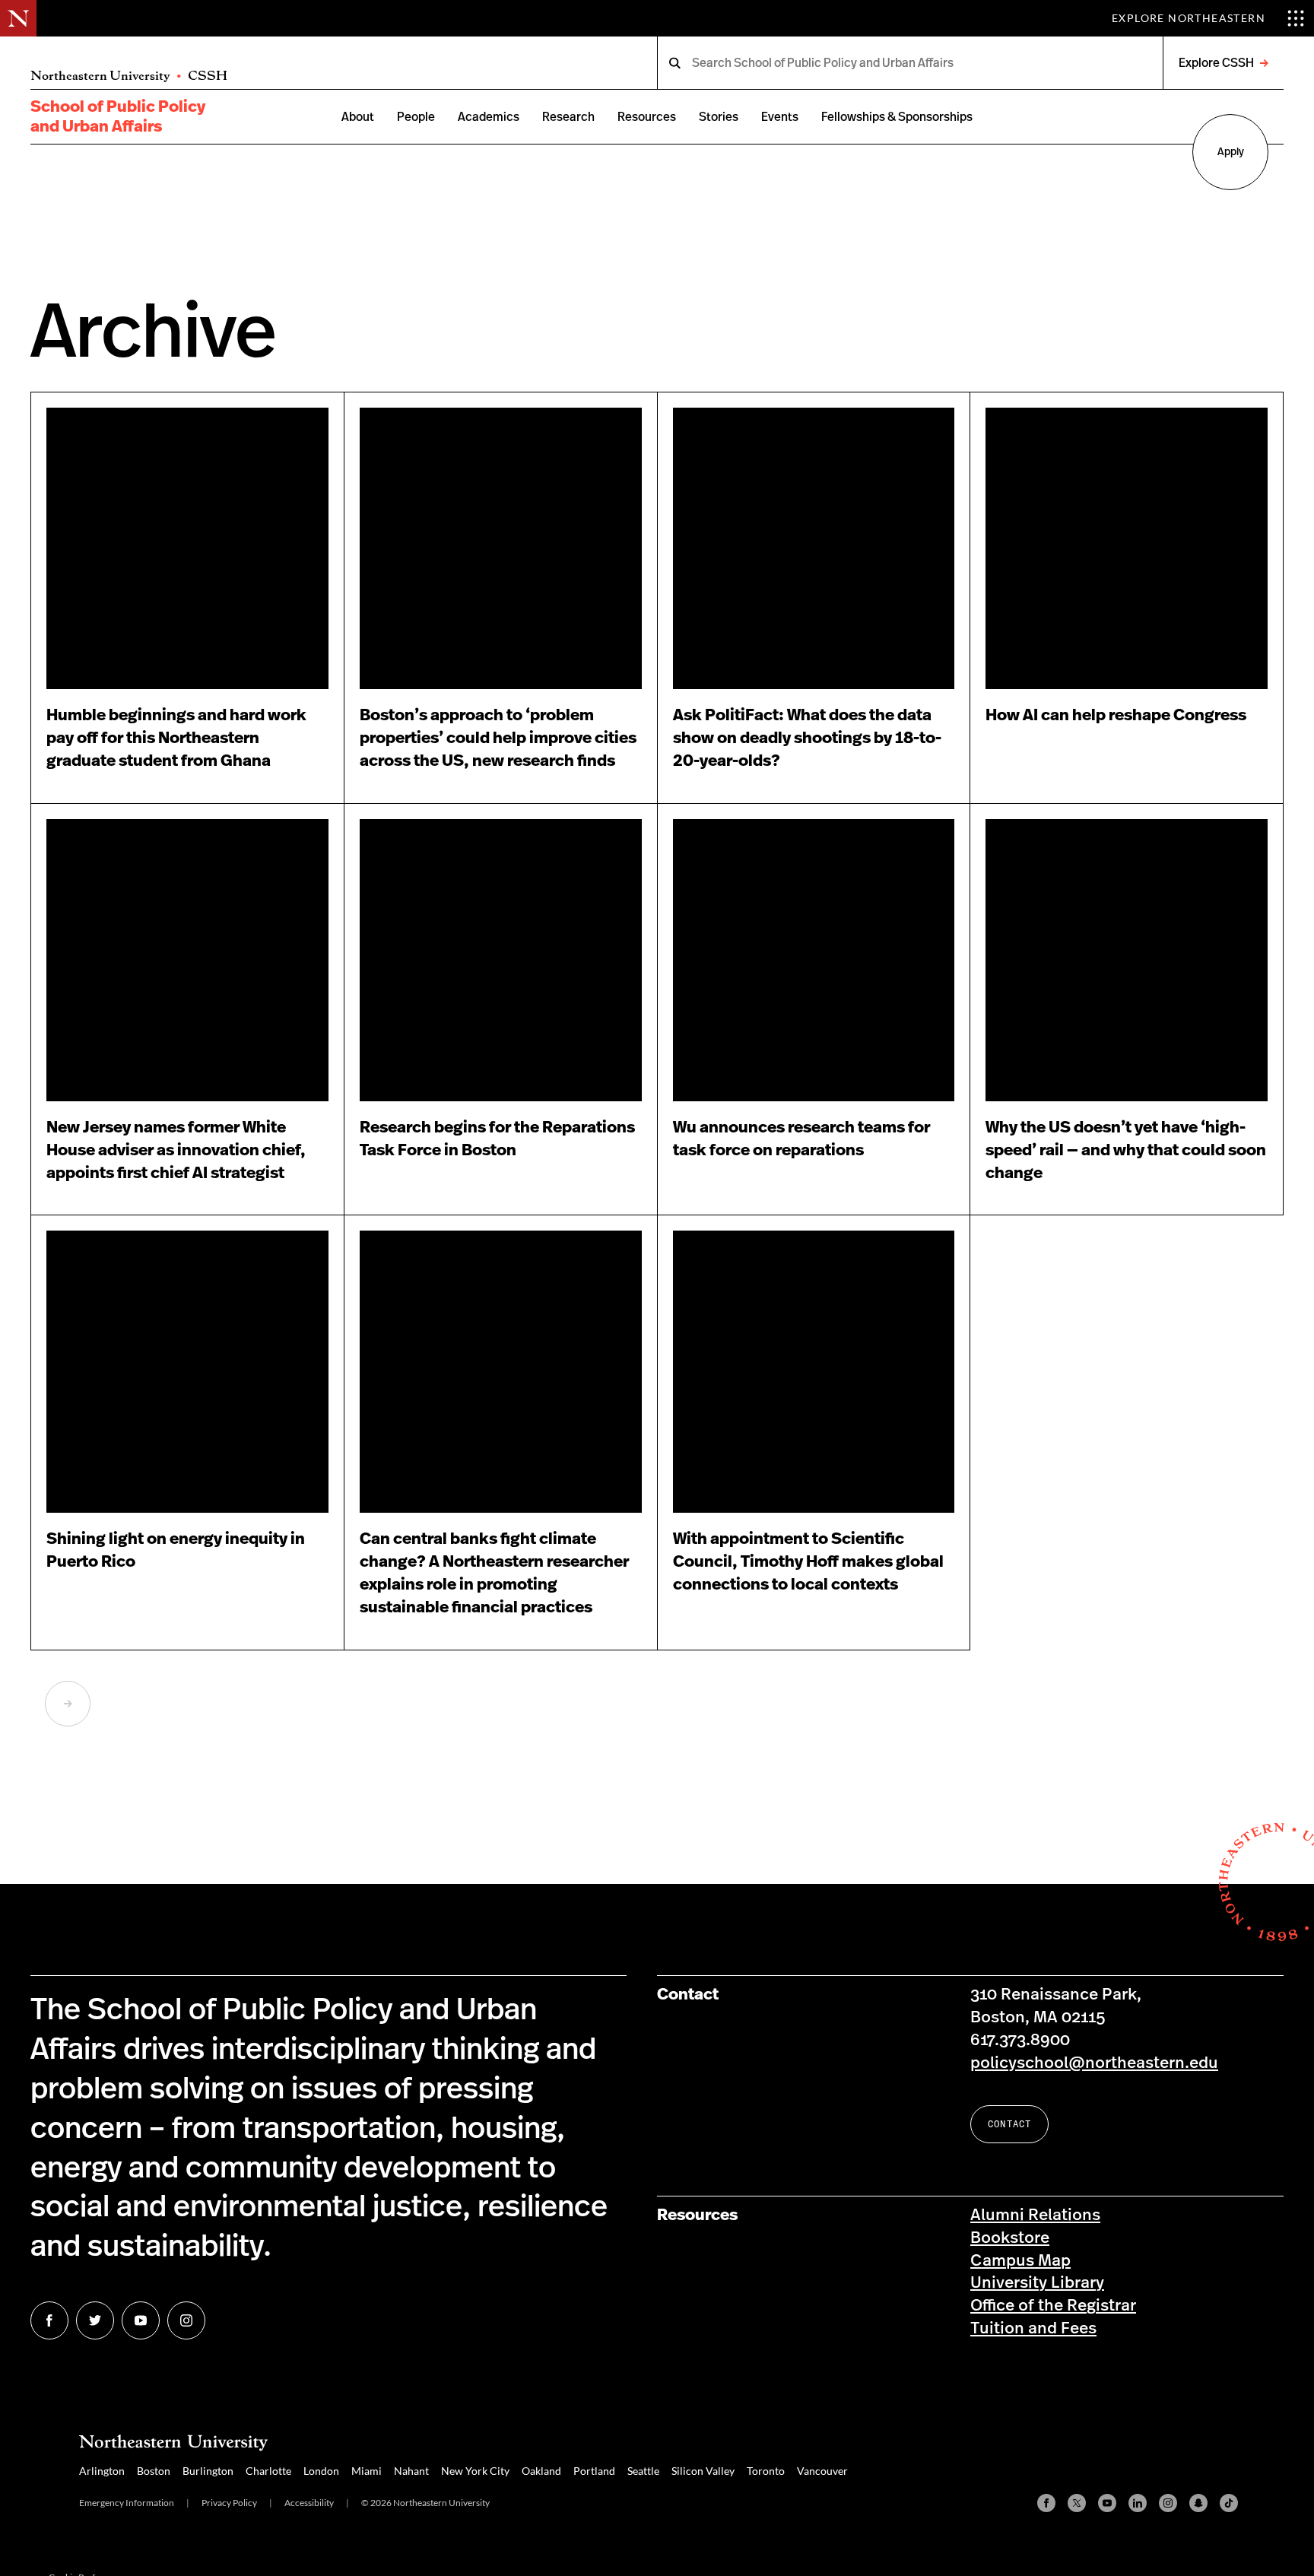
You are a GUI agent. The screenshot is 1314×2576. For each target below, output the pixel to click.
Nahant (411, 2471)
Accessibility (309, 2503)
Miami (367, 2471)
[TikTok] (1229, 2503)
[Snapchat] (1198, 2503)
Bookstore (1010, 2238)
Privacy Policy (229, 2503)
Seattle (643, 2471)
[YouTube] (1107, 2503)
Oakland (541, 2471)
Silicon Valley (703, 2471)
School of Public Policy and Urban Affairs (118, 117)
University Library (1037, 2283)
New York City (475, 2471)
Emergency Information (127, 2503)
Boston (154, 2471)
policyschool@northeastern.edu (1094, 2063)
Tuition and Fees (1033, 2328)
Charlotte (268, 2471)
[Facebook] (1046, 2503)
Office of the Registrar (1053, 2306)
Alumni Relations (1035, 2215)
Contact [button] (1009, 2124)
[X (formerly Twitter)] (1077, 2503)
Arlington (102, 2471)
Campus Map (1020, 2261)
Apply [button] (1231, 152)
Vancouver (822, 2471)
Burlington (208, 2471)
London (321, 2471)
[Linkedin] (1138, 2503)
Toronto (766, 2471)
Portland (594, 2471)
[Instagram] (1168, 2503)
